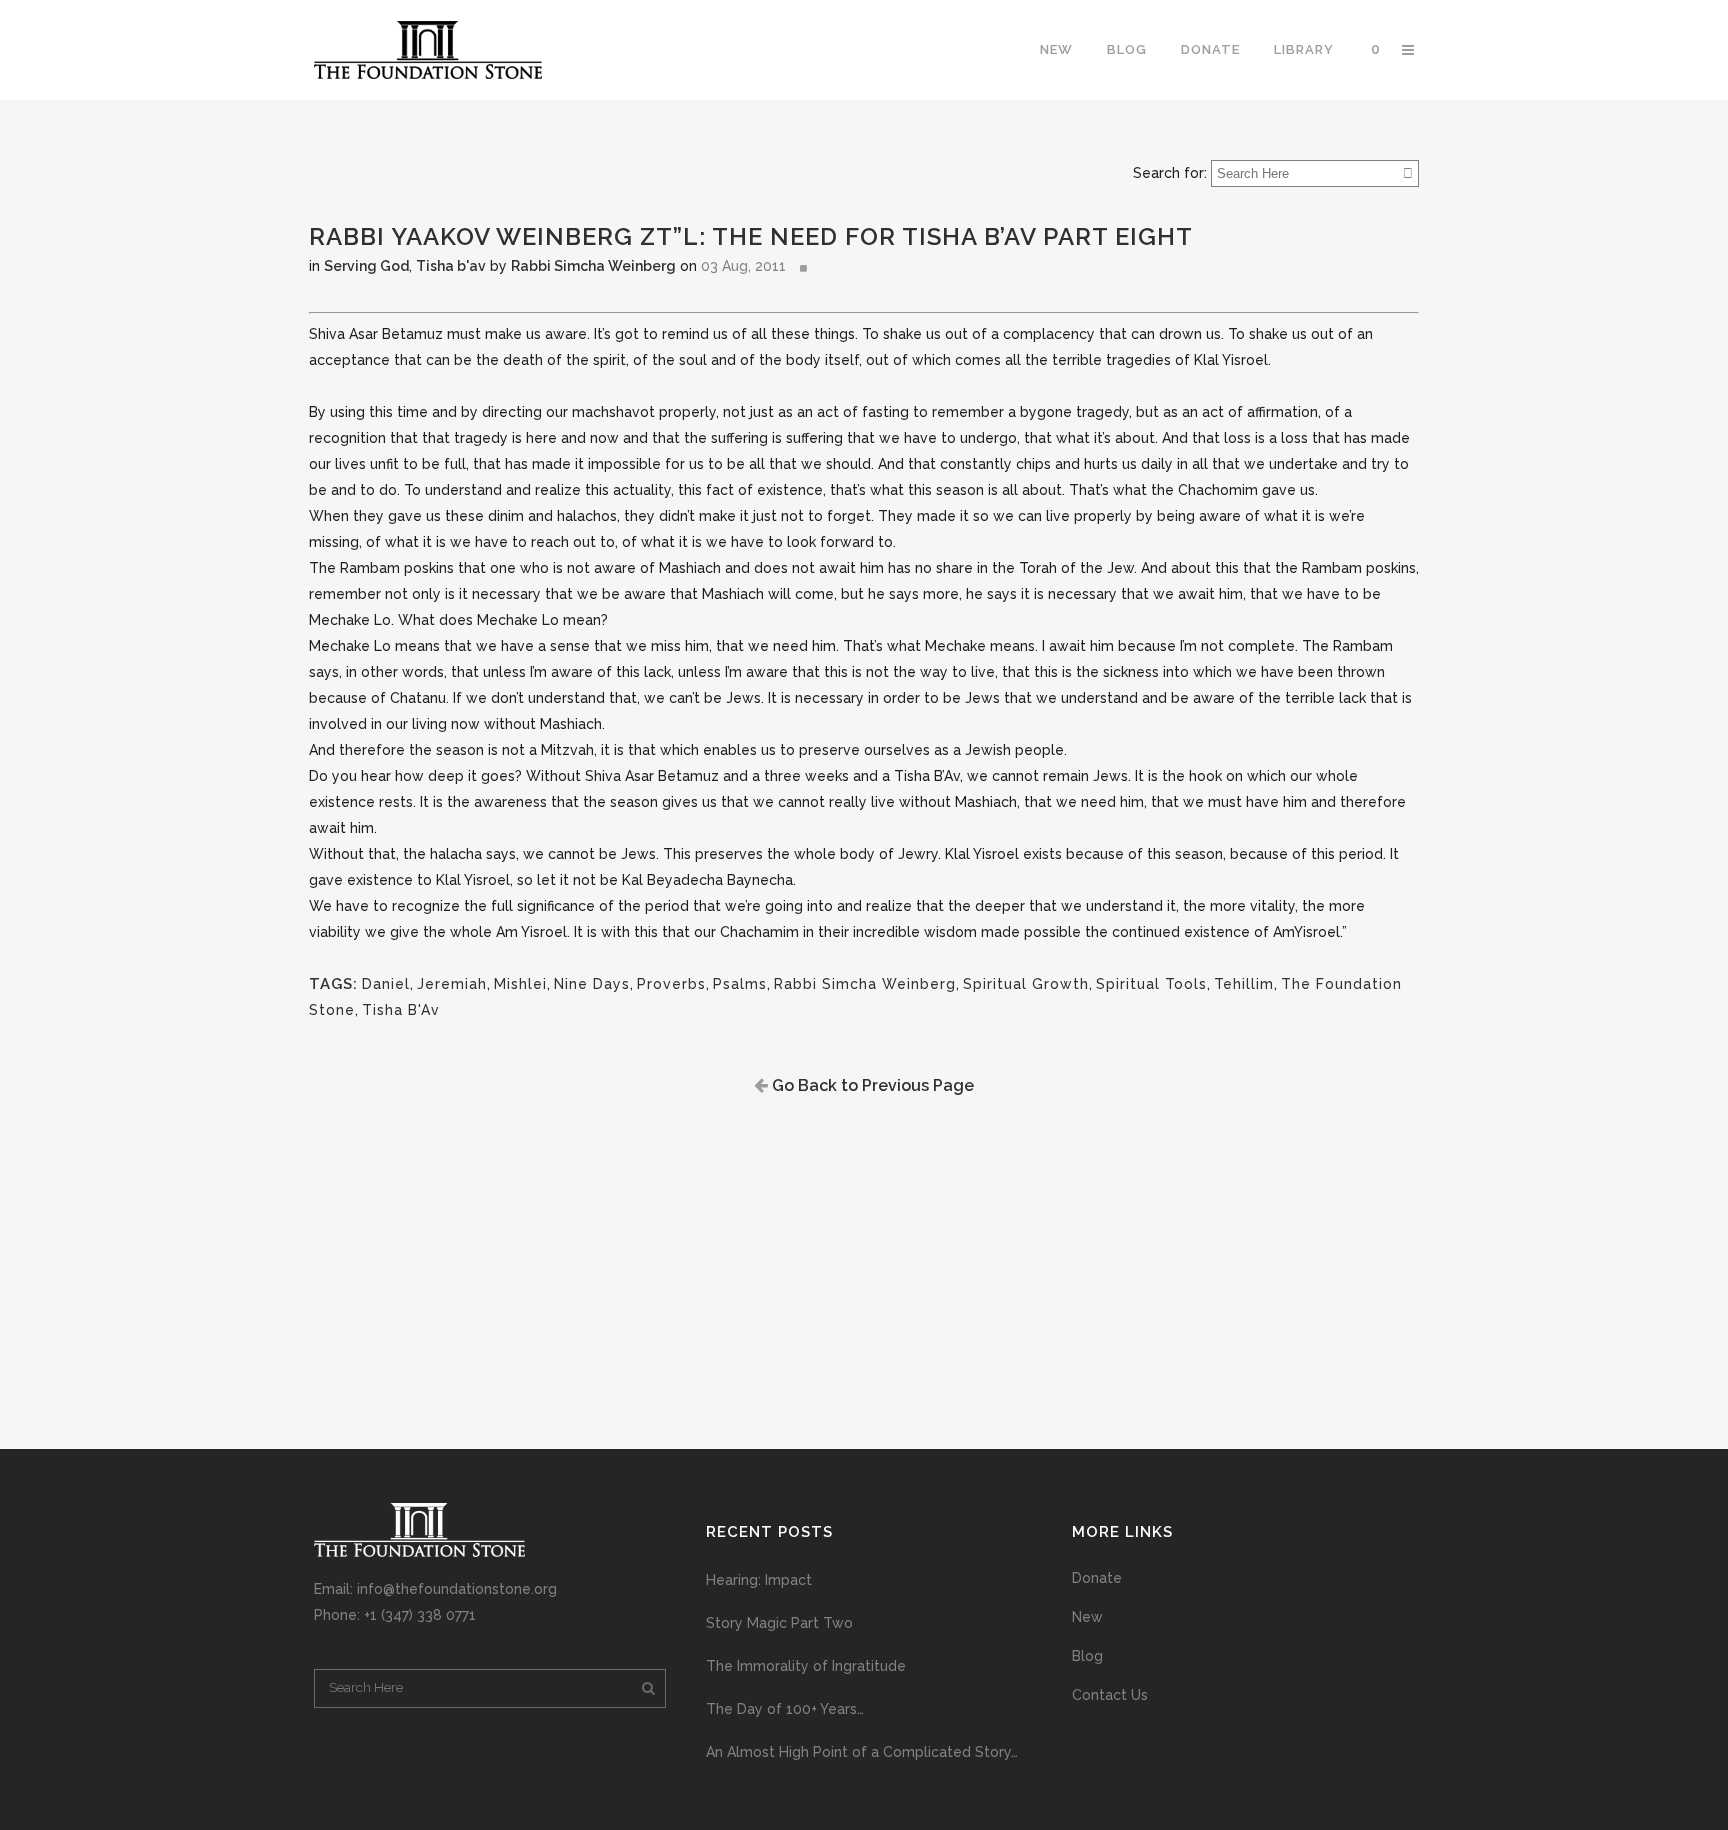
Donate (1097, 1578)
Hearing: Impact (759, 1580)
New (1087, 1617)
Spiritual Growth (1026, 984)
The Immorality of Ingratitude (806, 1666)
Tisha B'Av (401, 1010)
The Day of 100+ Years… (785, 1709)
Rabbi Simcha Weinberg (593, 266)
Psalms (740, 984)
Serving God (366, 266)
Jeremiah (452, 984)
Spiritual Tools (1151, 984)
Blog (1087, 1656)
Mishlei (520, 984)
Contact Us (1110, 1695)
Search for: (1170, 173)
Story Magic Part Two (779, 1623)
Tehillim (1244, 984)
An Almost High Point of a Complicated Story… (862, 1752)
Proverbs (671, 984)
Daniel (386, 984)
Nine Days (592, 984)
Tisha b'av (451, 266)
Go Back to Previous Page (871, 1085)
